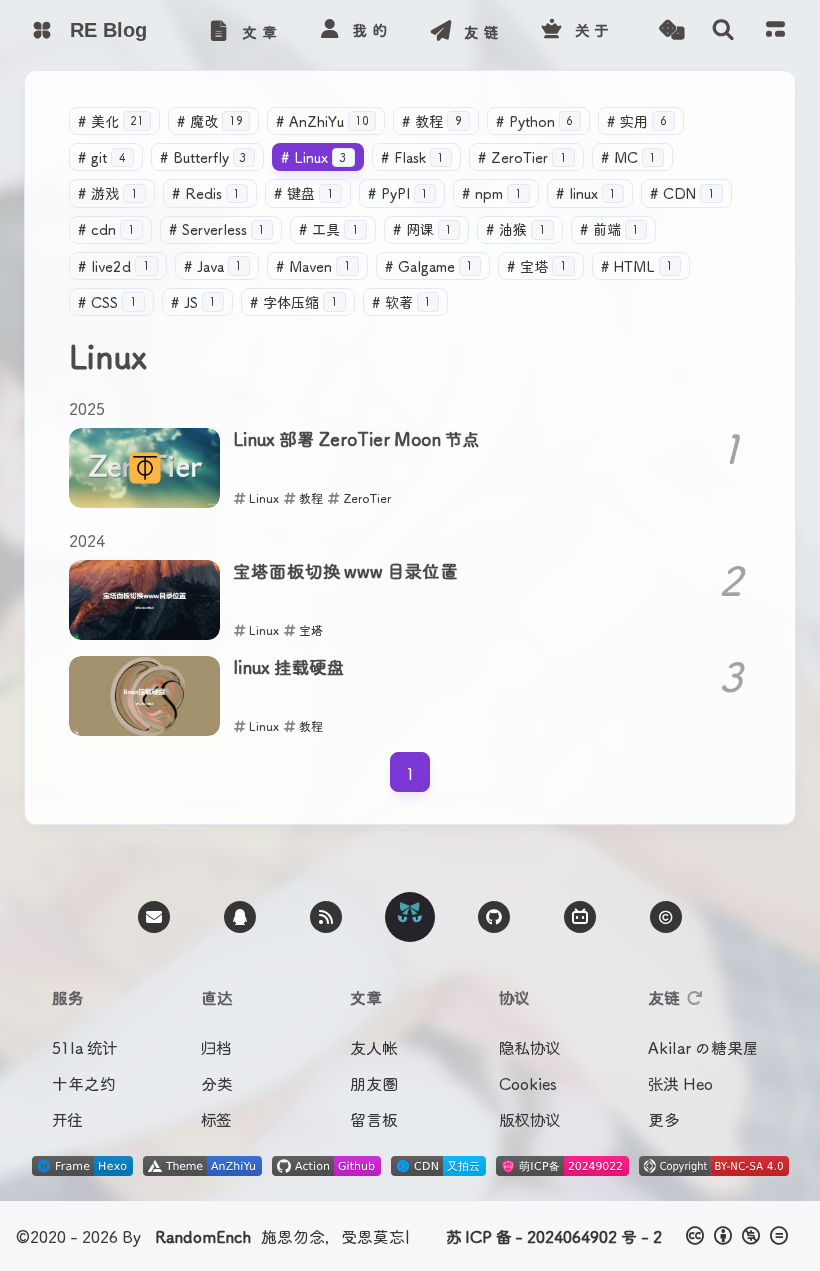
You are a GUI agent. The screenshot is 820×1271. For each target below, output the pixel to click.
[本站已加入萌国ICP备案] (562, 1169)
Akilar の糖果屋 (703, 1047)
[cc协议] (738, 1236)
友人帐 (373, 1047)
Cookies (528, 1083)
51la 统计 (84, 1047)
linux (586, 193)
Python (535, 121)
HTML (637, 266)
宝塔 (537, 266)
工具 (329, 229)
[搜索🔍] (722, 30)
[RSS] (326, 917)
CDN (682, 193)
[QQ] (240, 917)
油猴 (516, 229)
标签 (216, 1119)
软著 (402, 302)
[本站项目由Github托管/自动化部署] (326, 1169)
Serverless (217, 229)
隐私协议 (529, 1047)
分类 (216, 1083)
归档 (216, 1047)
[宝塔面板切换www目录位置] (144, 600)
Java (213, 266)
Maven (313, 266)
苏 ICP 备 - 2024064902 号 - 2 (554, 1236)
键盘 (304, 193)
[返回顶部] (410, 917)
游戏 (108, 193)
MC (629, 157)
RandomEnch (203, 1236)
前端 (610, 229)
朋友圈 (374, 1083)
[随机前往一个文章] (671, 30)
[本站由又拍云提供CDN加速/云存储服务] (438, 1169)
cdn (106, 229)
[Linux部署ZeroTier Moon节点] (144, 468)
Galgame (429, 266)
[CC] (666, 917)
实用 (637, 121)
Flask (413, 157)
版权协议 (529, 1119)
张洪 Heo (680, 1083)
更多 (664, 1119)
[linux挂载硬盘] (144, 696)
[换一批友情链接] (695, 997)
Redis (206, 193)
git (102, 157)
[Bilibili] (580, 917)
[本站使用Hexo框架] (82, 1169)
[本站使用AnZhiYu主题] (202, 1169)
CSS (107, 302)
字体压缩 (294, 302)
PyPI (398, 193)
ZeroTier (522, 157)
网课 (423, 229)
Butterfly (204, 157)
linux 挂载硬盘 (288, 668)
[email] (154, 917)
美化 (111, 121)
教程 (432, 121)
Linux (314, 157)
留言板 (374, 1119)
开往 (67, 1119)
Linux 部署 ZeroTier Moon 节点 (356, 440)
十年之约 (83, 1083)
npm (492, 193)
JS (194, 302)
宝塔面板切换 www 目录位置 (345, 572)
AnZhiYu (322, 121)
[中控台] (775, 28)
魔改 (210, 121)
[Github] (494, 917)
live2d (114, 266)
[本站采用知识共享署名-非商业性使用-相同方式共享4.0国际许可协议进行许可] (714, 1169)
